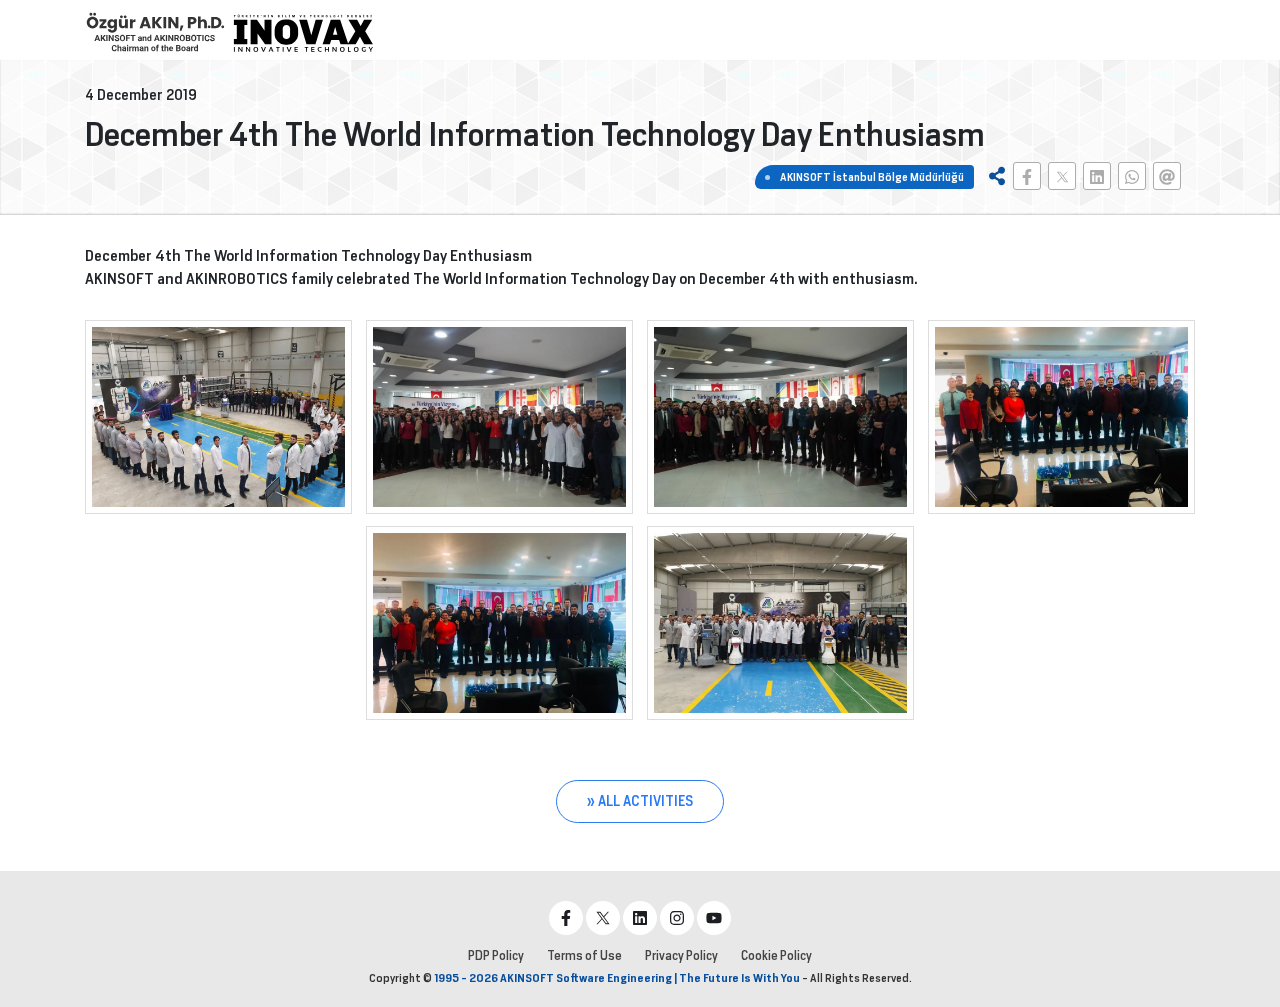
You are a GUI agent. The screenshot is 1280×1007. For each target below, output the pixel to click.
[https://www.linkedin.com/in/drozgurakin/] (640, 918)
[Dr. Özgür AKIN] (155, 32)
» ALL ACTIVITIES (640, 801)
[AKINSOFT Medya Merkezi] (303, 33)
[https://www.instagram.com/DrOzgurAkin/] (677, 918)
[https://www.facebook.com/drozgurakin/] (566, 918)
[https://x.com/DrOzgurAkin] (603, 918)
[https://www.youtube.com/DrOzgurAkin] (714, 918)
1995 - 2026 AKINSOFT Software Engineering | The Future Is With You (617, 978)
